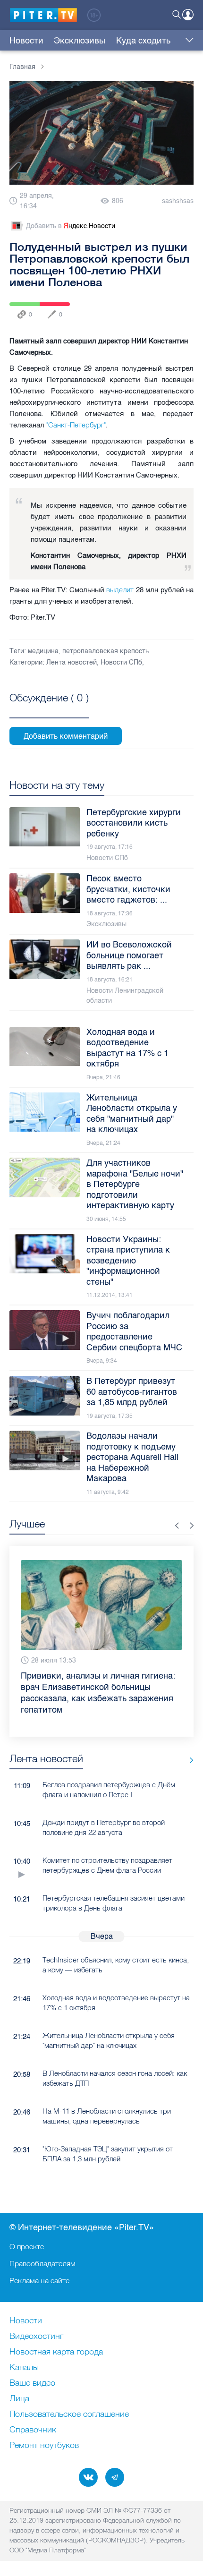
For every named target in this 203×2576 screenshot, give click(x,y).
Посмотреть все (49, 708)
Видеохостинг (36, 2337)
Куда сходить (143, 41)
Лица (19, 2399)
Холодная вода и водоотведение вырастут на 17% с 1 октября (116, 2003)
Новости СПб (121, 662)
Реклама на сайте (39, 2280)
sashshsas (178, 201)
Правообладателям (42, 2263)
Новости (26, 41)
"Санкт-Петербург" (76, 425)
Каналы (24, 2368)
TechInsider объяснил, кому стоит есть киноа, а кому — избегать (116, 1965)
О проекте (27, 2246)
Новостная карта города (56, 2352)
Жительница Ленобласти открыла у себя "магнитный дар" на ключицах (109, 2040)
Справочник (33, 2430)
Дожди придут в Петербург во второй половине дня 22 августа (104, 1827)
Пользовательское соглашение (69, 2414)
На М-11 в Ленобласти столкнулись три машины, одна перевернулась (107, 2116)
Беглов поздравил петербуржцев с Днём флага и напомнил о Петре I (109, 1790)
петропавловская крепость (106, 651)
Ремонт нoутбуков (44, 2446)
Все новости (188, 1761)
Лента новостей (72, 662)
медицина (43, 651)
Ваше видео (32, 2383)
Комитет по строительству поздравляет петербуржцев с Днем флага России (107, 1865)
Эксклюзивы (80, 41)
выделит (120, 590)
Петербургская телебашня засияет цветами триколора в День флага (114, 1903)
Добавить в (71, 226)
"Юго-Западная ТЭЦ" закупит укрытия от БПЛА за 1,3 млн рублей (108, 2154)
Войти (188, 15)
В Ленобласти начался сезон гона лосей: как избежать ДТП (115, 2078)
